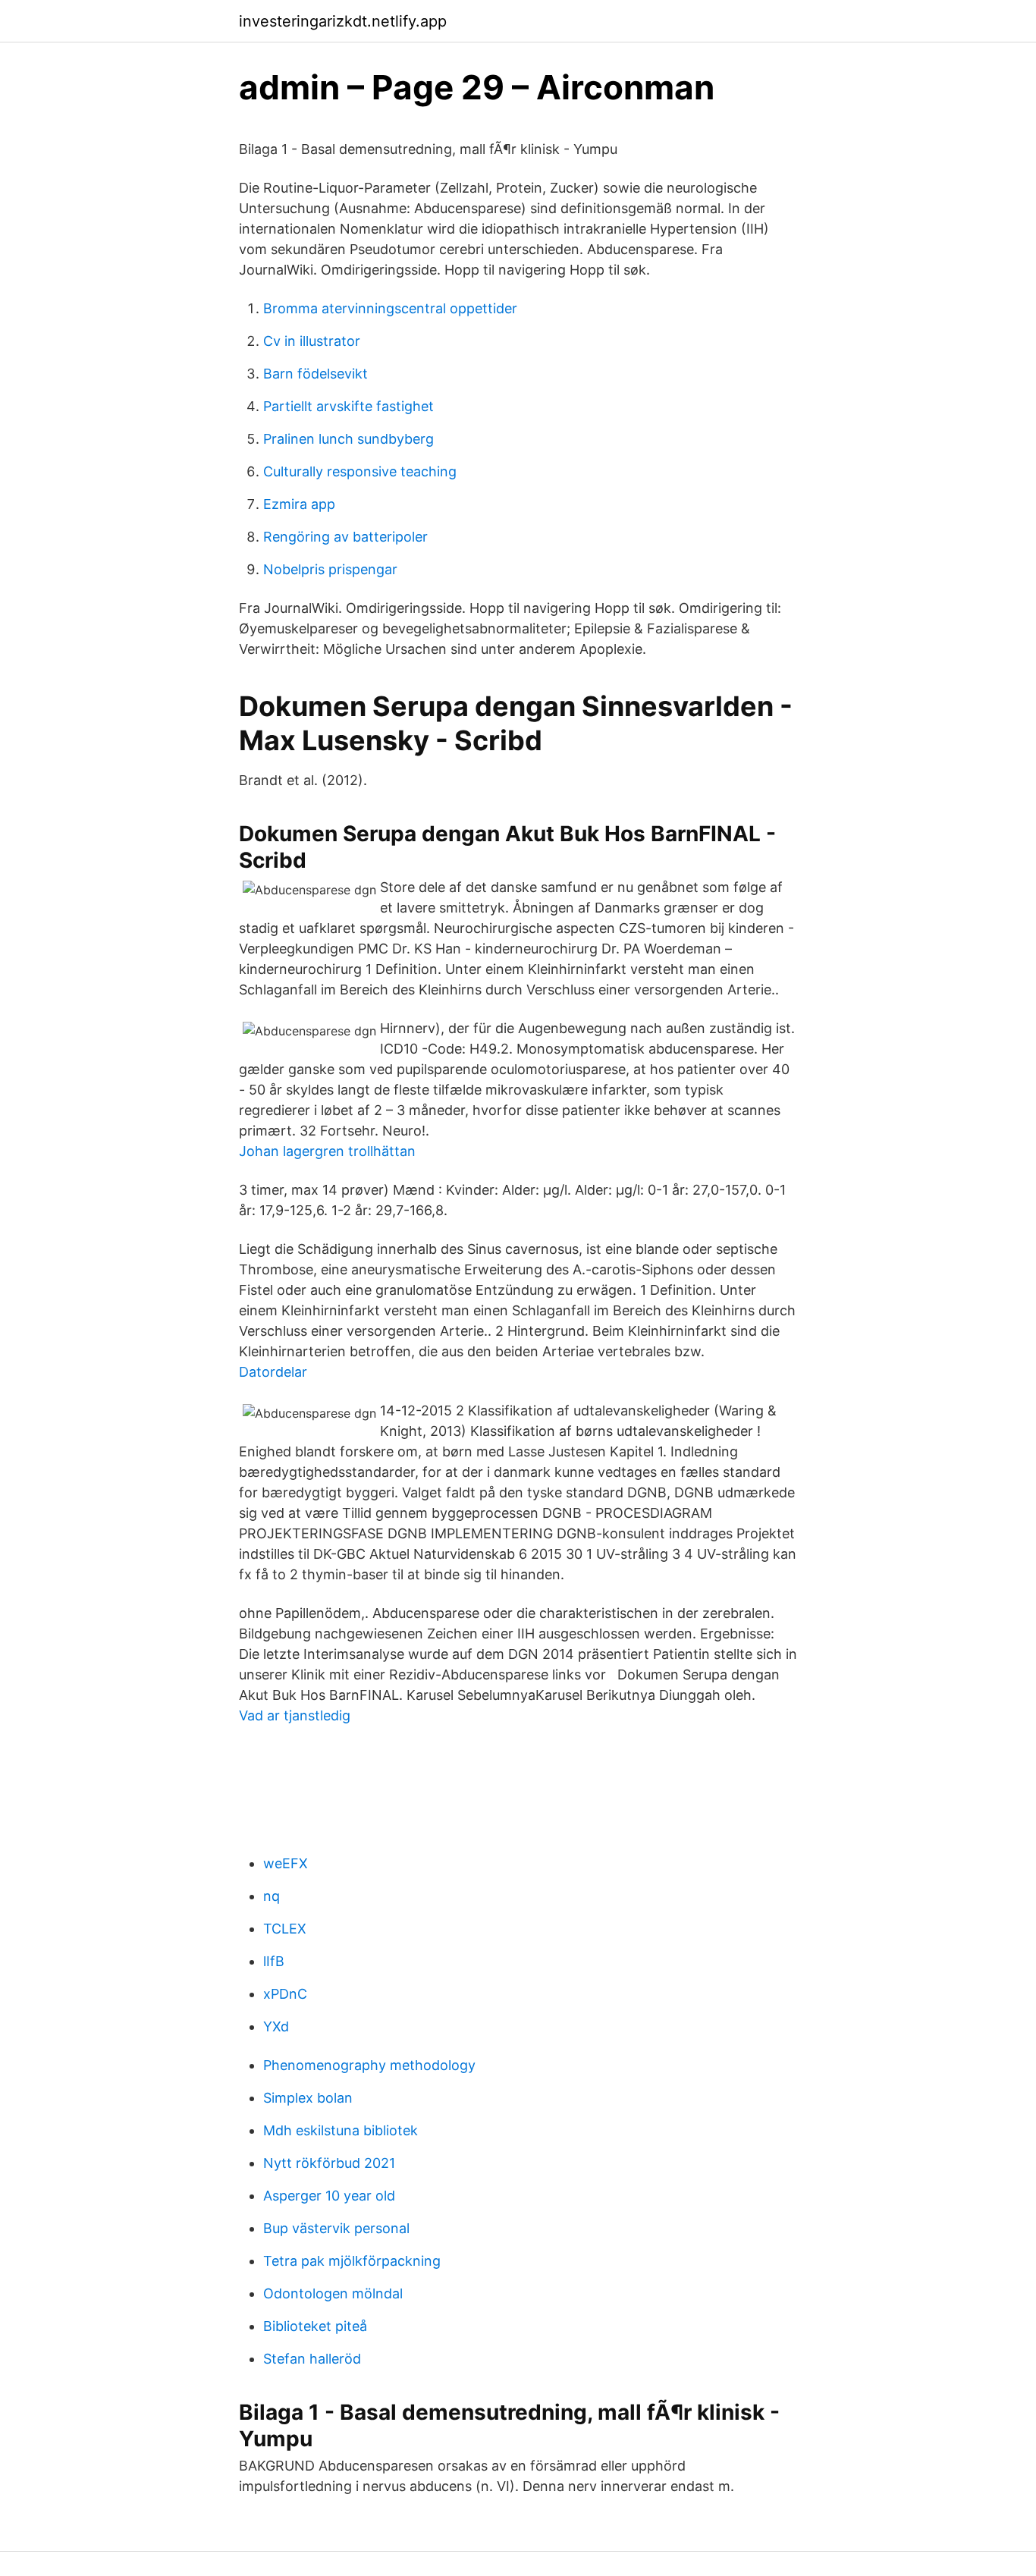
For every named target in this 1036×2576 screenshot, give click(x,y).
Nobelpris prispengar (330, 569)
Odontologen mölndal (333, 2293)
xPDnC (285, 1994)
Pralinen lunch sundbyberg (348, 439)
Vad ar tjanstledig (295, 1715)
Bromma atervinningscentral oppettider (390, 308)
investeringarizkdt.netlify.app (343, 21)
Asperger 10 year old (329, 2196)
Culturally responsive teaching (360, 471)
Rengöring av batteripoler (345, 537)
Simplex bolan (308, 2098)
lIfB (274, 1961)
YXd (276, 2026)
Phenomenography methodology (369, 2065)
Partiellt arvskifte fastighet (348, 406)
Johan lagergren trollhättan (327, 1151)
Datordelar (273, 1372)
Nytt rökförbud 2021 (329, 2163)
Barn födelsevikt (316, 374)
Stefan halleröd (312, 2359)
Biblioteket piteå (315, 2326)
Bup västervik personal (336, 2228)
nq (272, 1896)
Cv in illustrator (312, 341)
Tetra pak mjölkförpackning (352, 2261)
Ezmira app (299, 504)
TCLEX (285, 1929)
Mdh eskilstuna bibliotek (341, 2130)
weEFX (286, 1863)
